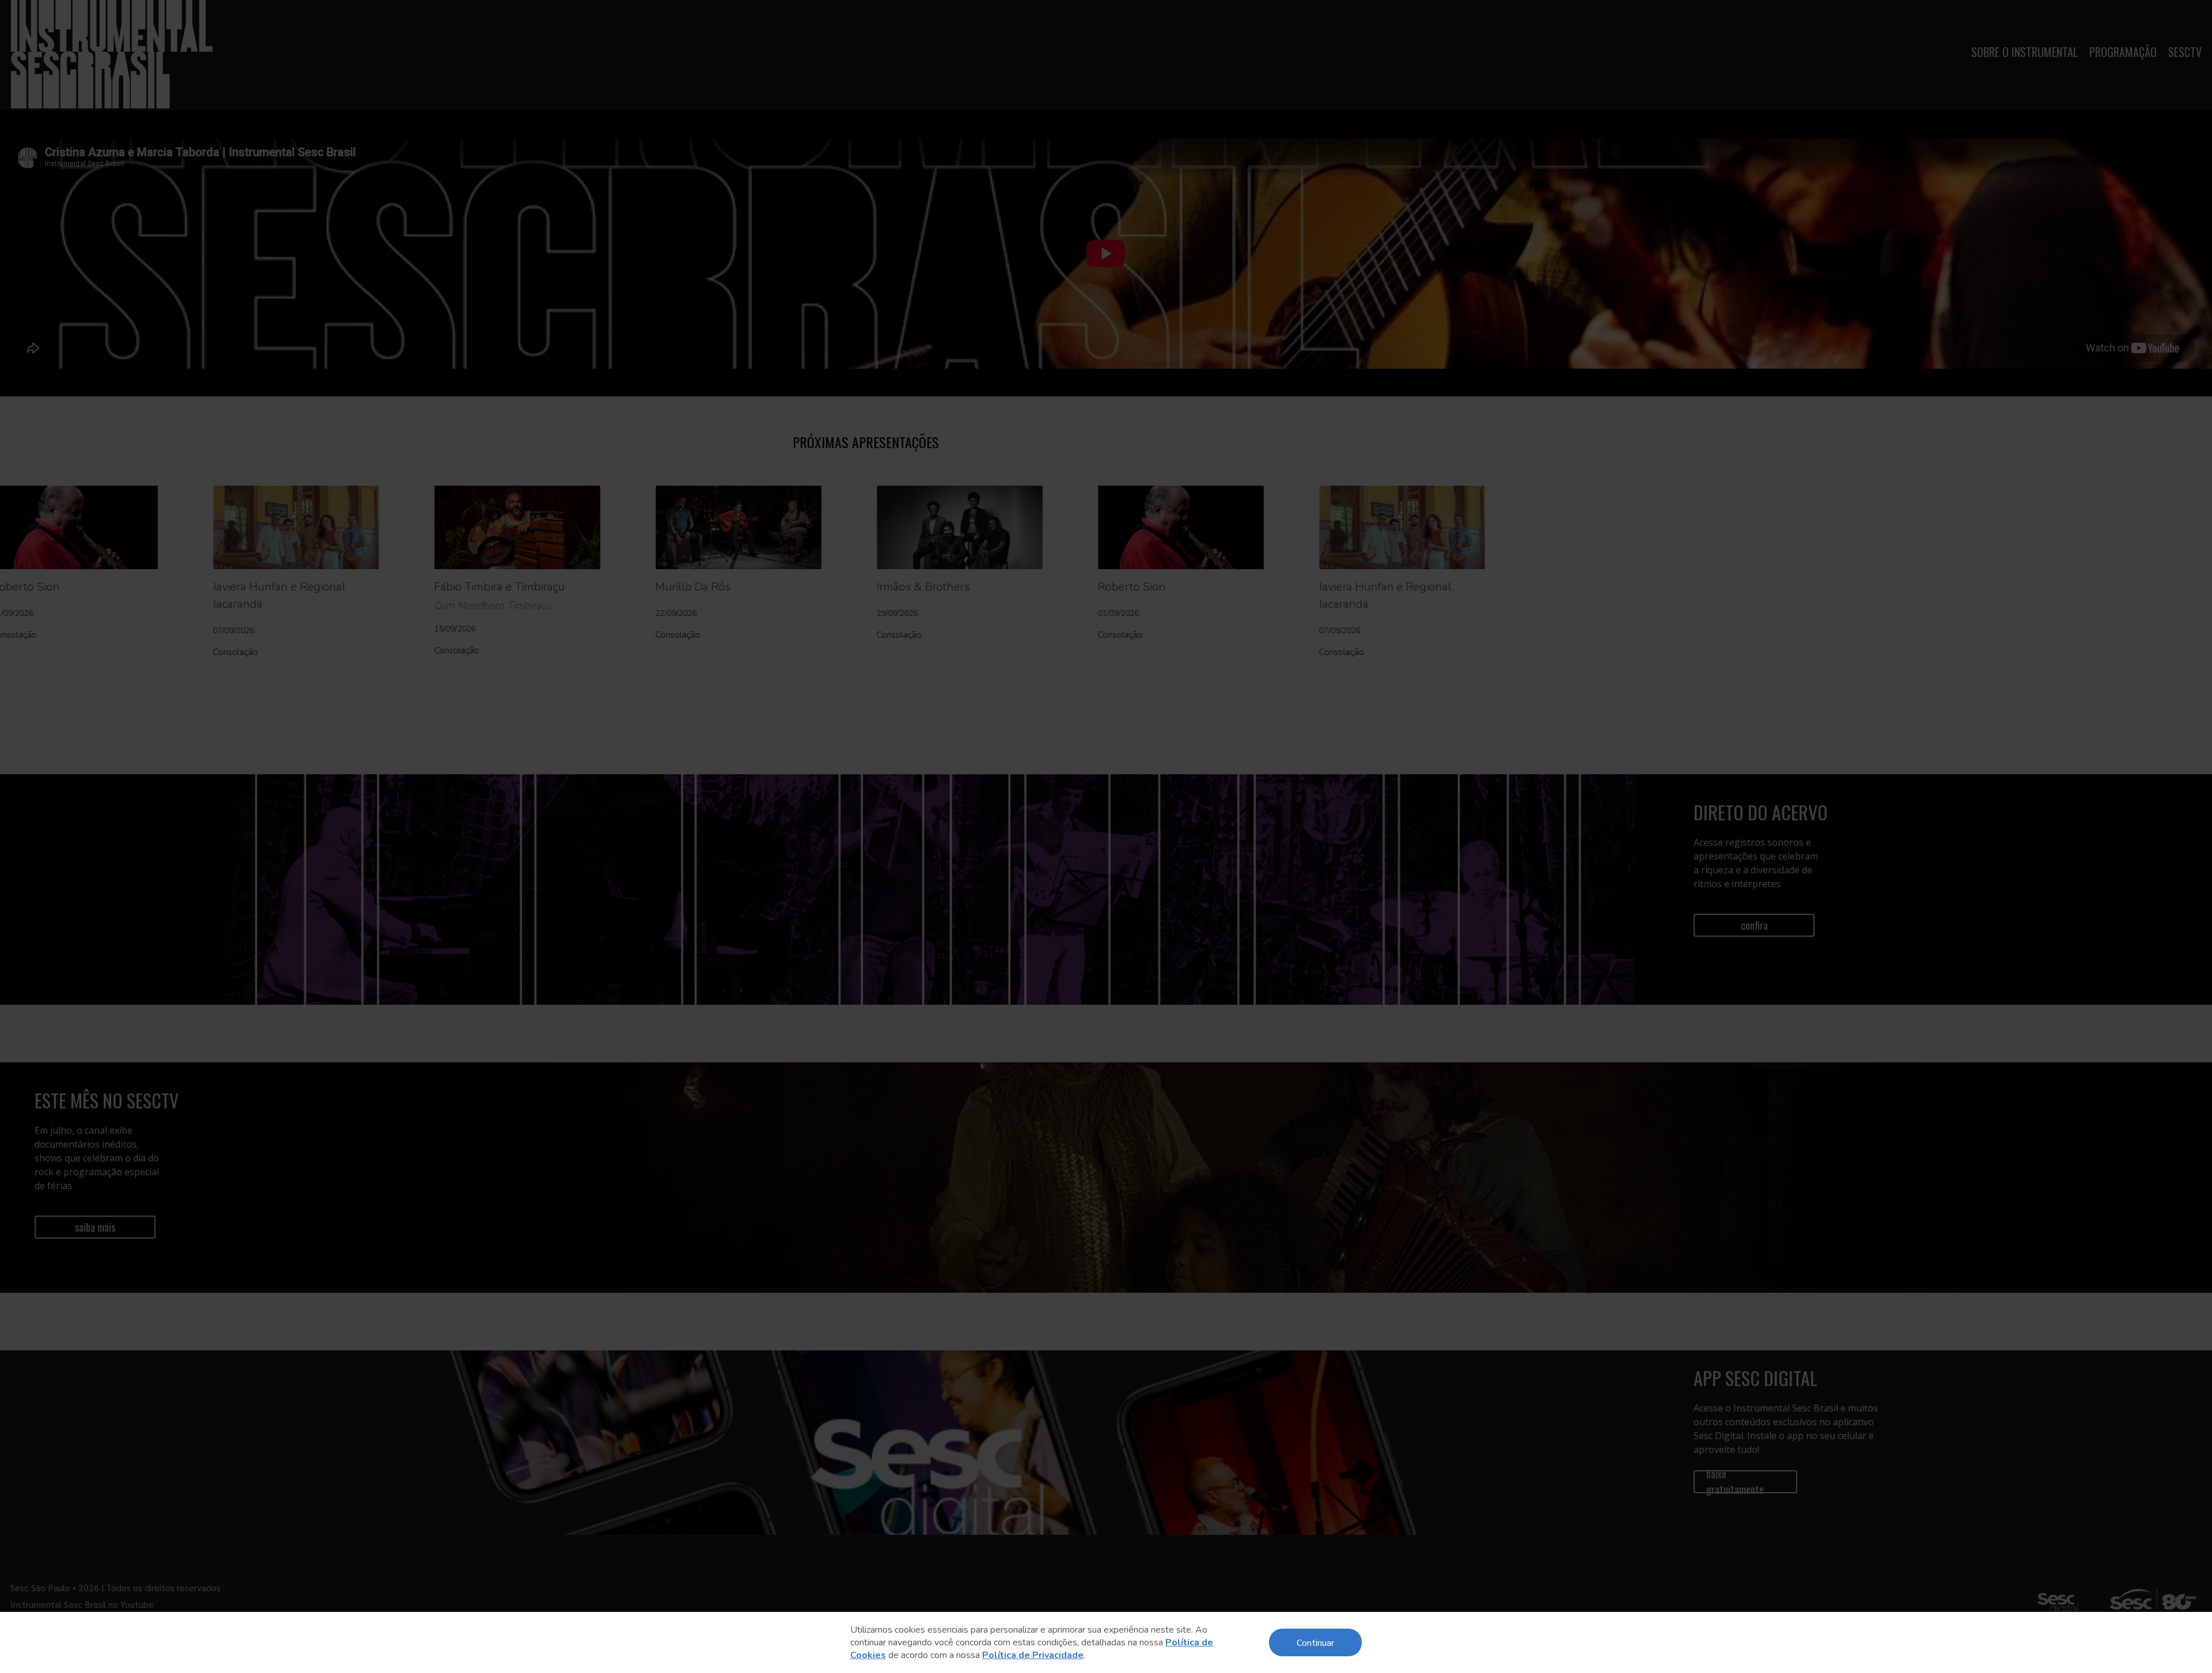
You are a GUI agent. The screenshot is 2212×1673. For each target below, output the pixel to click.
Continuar (1315, 1642)
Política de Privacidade (1033, 1655)
